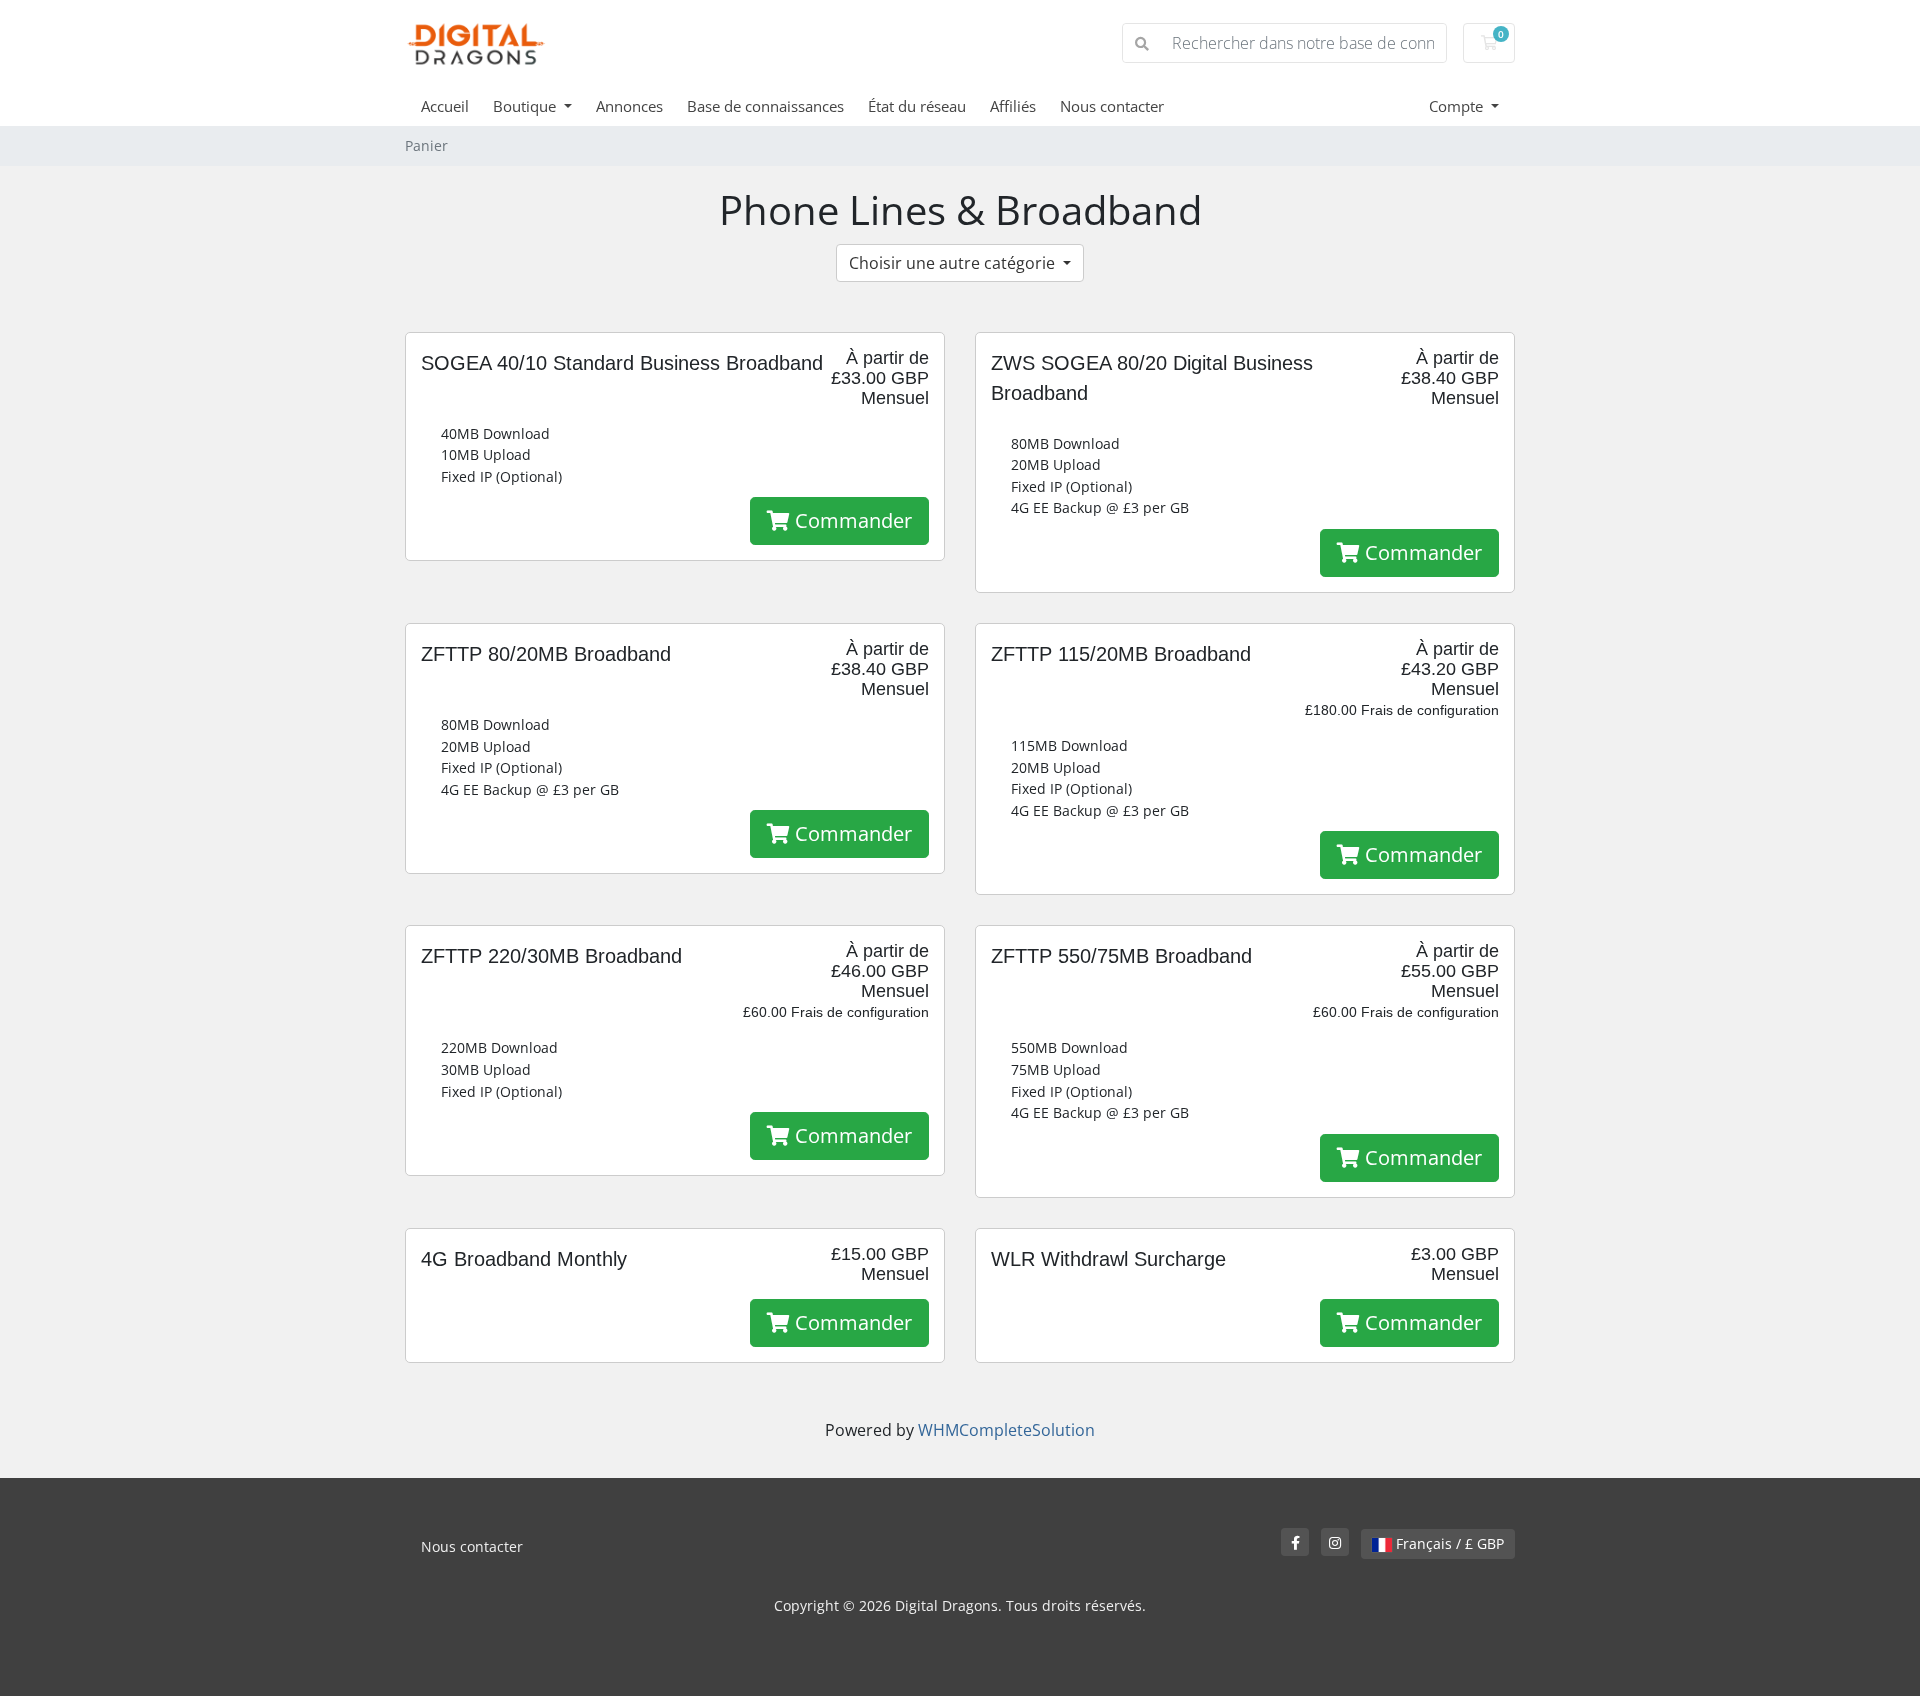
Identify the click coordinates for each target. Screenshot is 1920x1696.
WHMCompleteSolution (1006, 1430)
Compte (1458, 106)
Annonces (629, 106)
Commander (851, 520)
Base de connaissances (765, 106)
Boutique (526, 106)
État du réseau (917, 106)
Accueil (445, 106)
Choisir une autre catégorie (954, 263)
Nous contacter (1112, 106)
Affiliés (1013, 106)
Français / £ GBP (1448, 1543)
